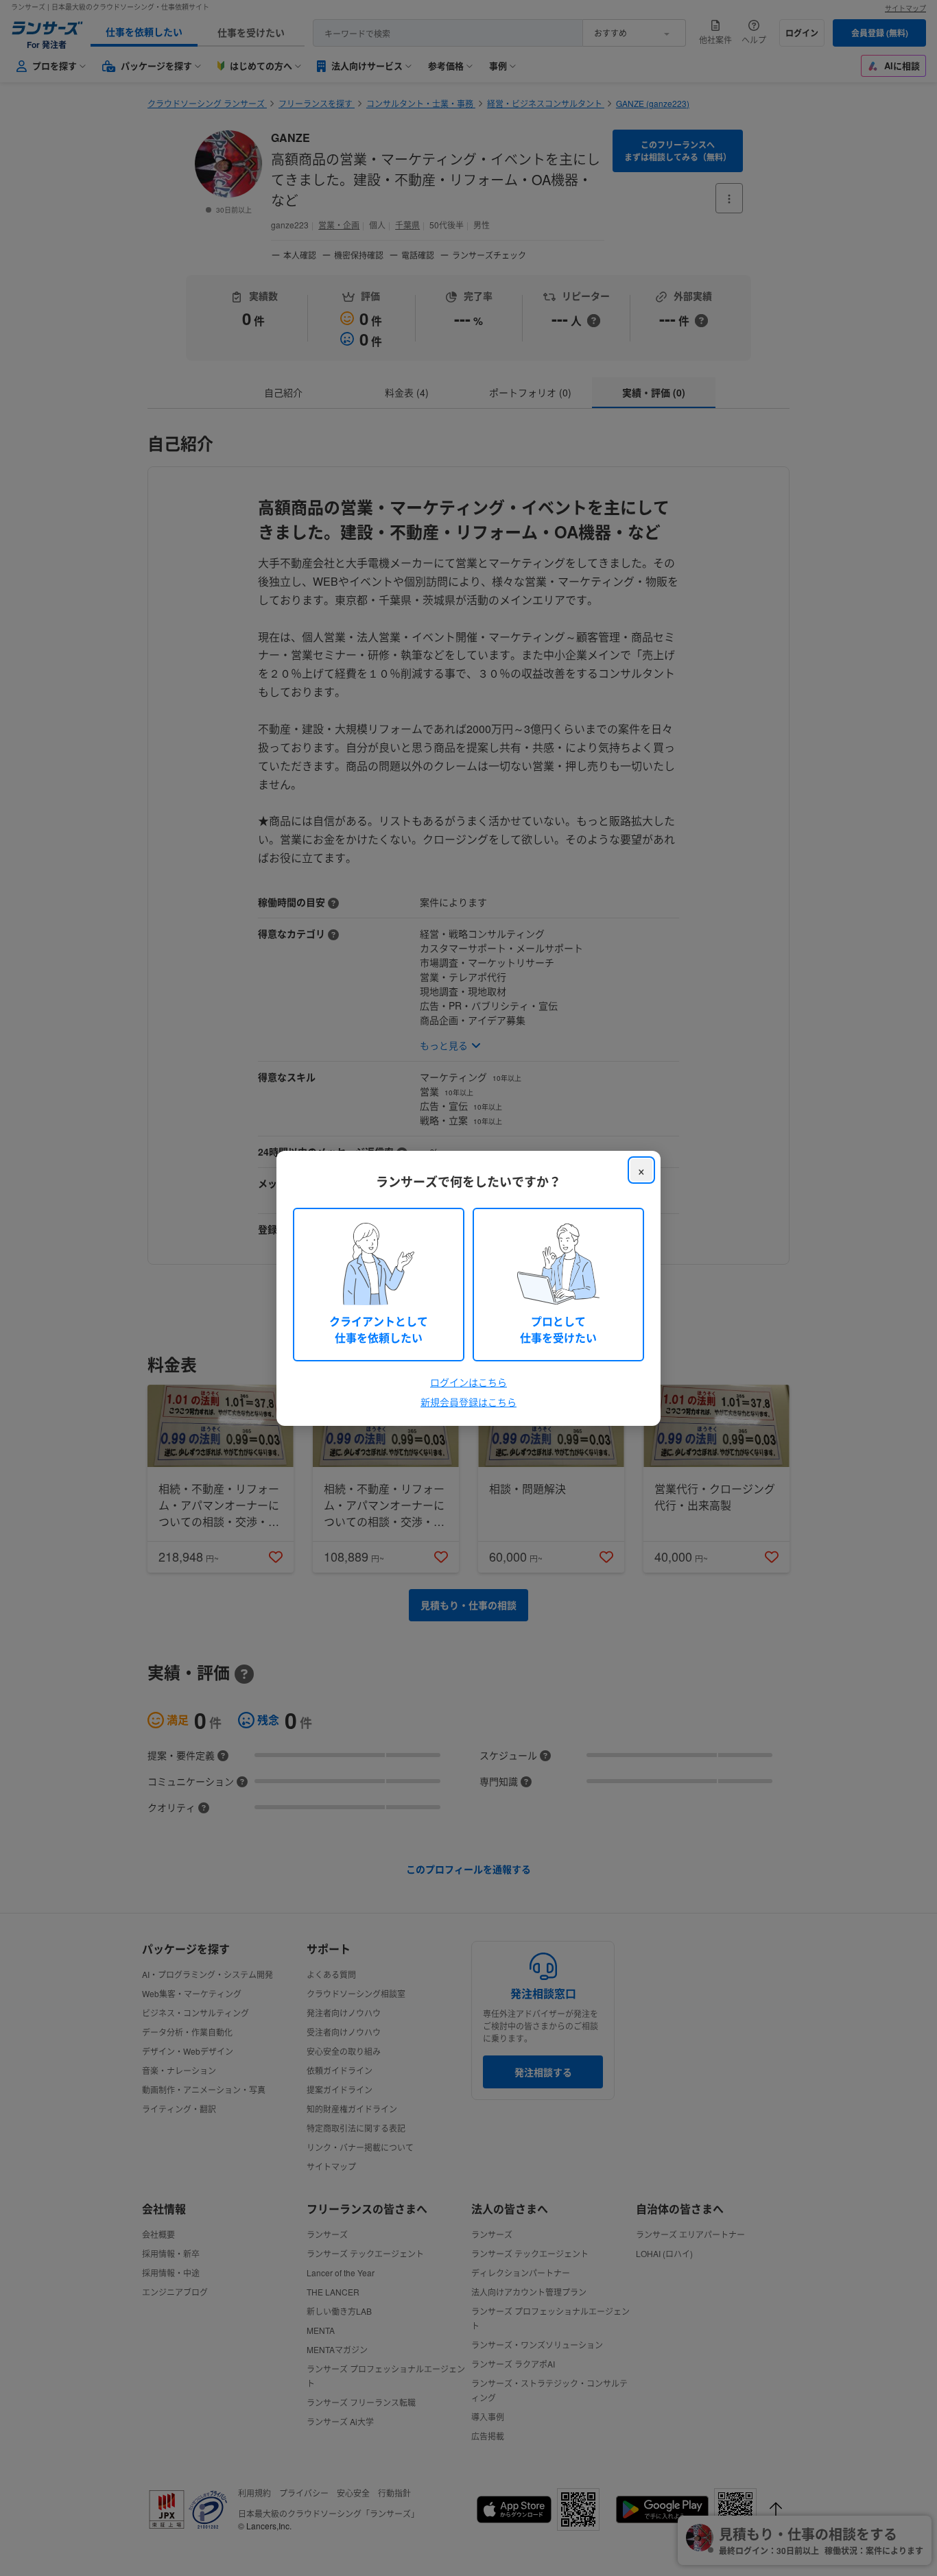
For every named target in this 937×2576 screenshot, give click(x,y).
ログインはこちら (468, 1382)
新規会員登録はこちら (468, 1402)
